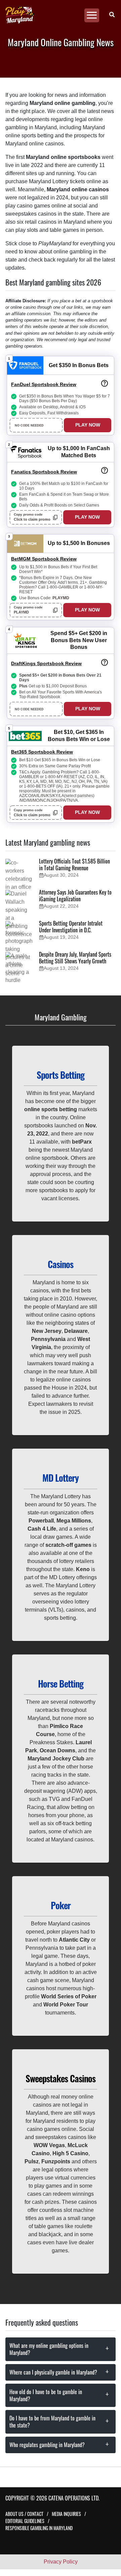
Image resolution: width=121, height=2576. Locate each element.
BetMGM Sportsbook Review (44, 559)
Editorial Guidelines (25, 2521)
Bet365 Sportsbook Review (42, 752)
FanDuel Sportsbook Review (44, 384)
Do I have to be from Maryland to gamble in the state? (52, 2422)
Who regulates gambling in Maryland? (47, 2445)
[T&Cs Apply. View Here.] (105, 383)
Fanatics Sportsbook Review (44, 472)
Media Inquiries (66, 2514)
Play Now (88, 425)
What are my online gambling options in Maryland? (49, 2349)
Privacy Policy (61, 2562)
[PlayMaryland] (58, 15)
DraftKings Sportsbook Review (46, 663)
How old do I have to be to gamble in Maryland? (46, 2395)
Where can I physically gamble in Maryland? (53, 2372)
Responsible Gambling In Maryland (39, 2528)
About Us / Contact (24, 2514)
